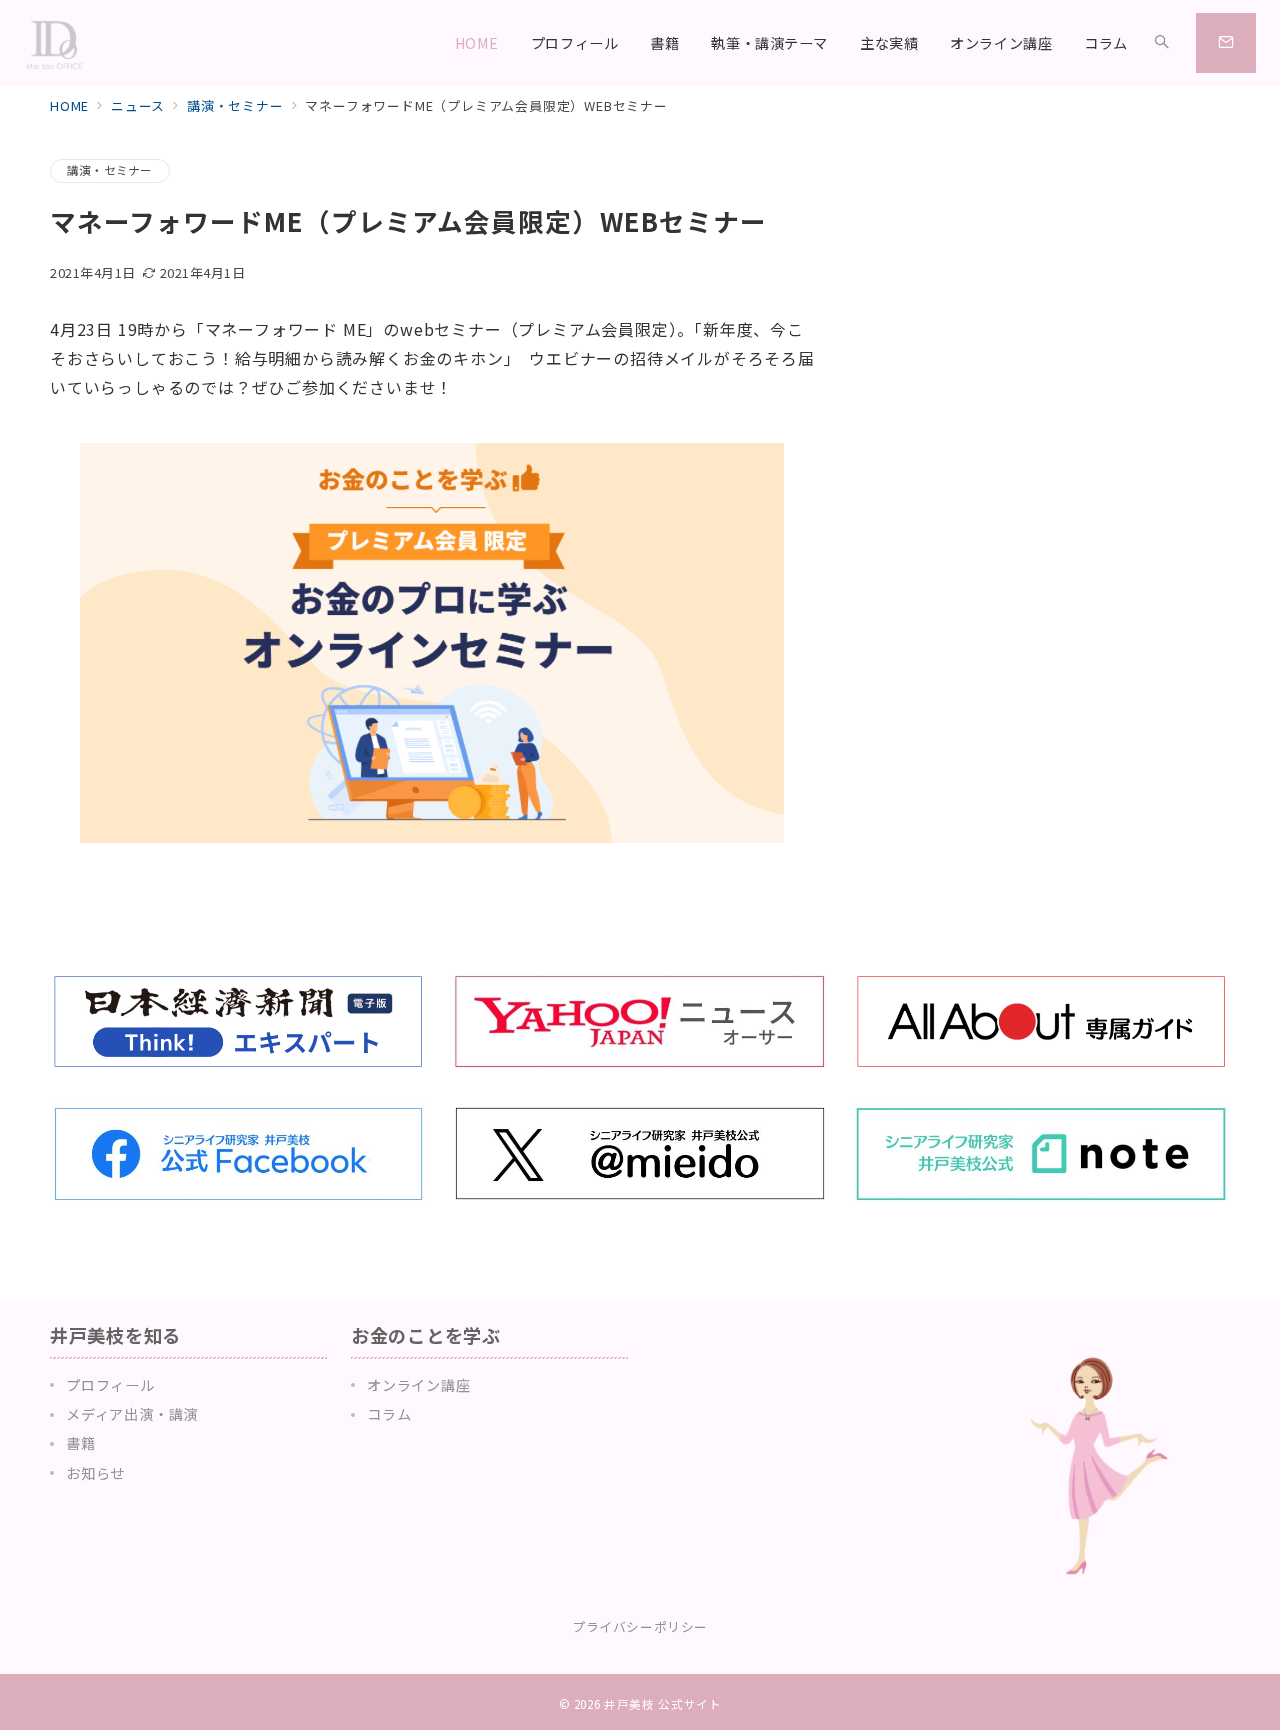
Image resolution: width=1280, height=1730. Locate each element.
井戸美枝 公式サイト (662, 1704)
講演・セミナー (110, 170)
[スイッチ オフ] (1162, 43)
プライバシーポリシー (639, 1626)
